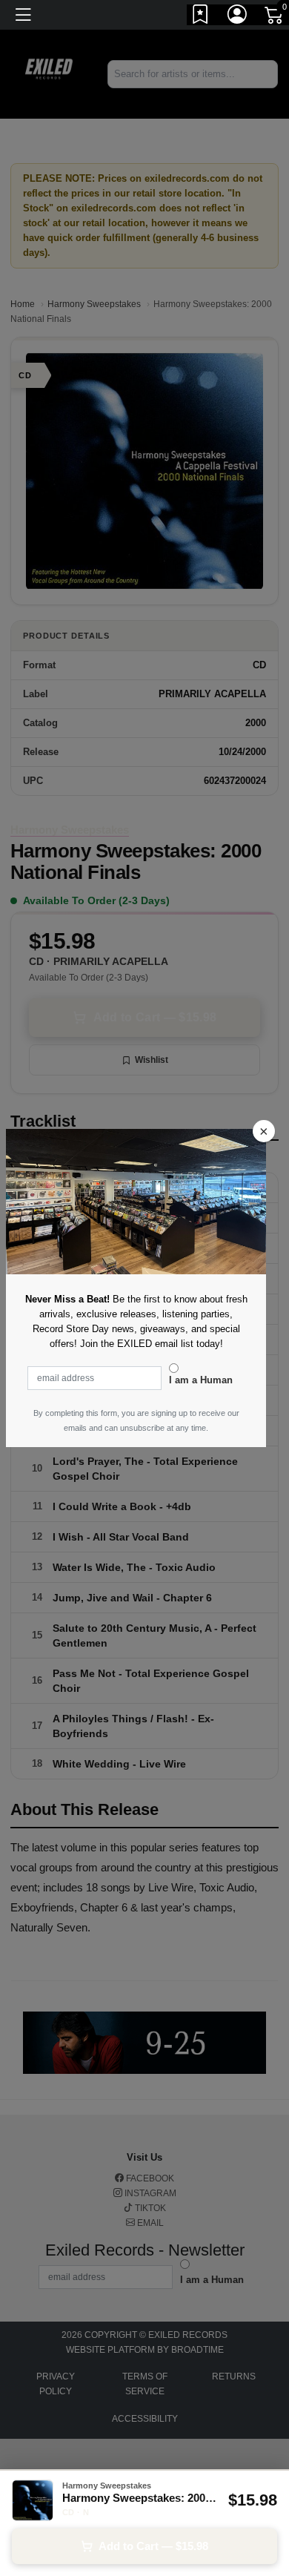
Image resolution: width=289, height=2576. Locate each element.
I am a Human (201, 1380)
